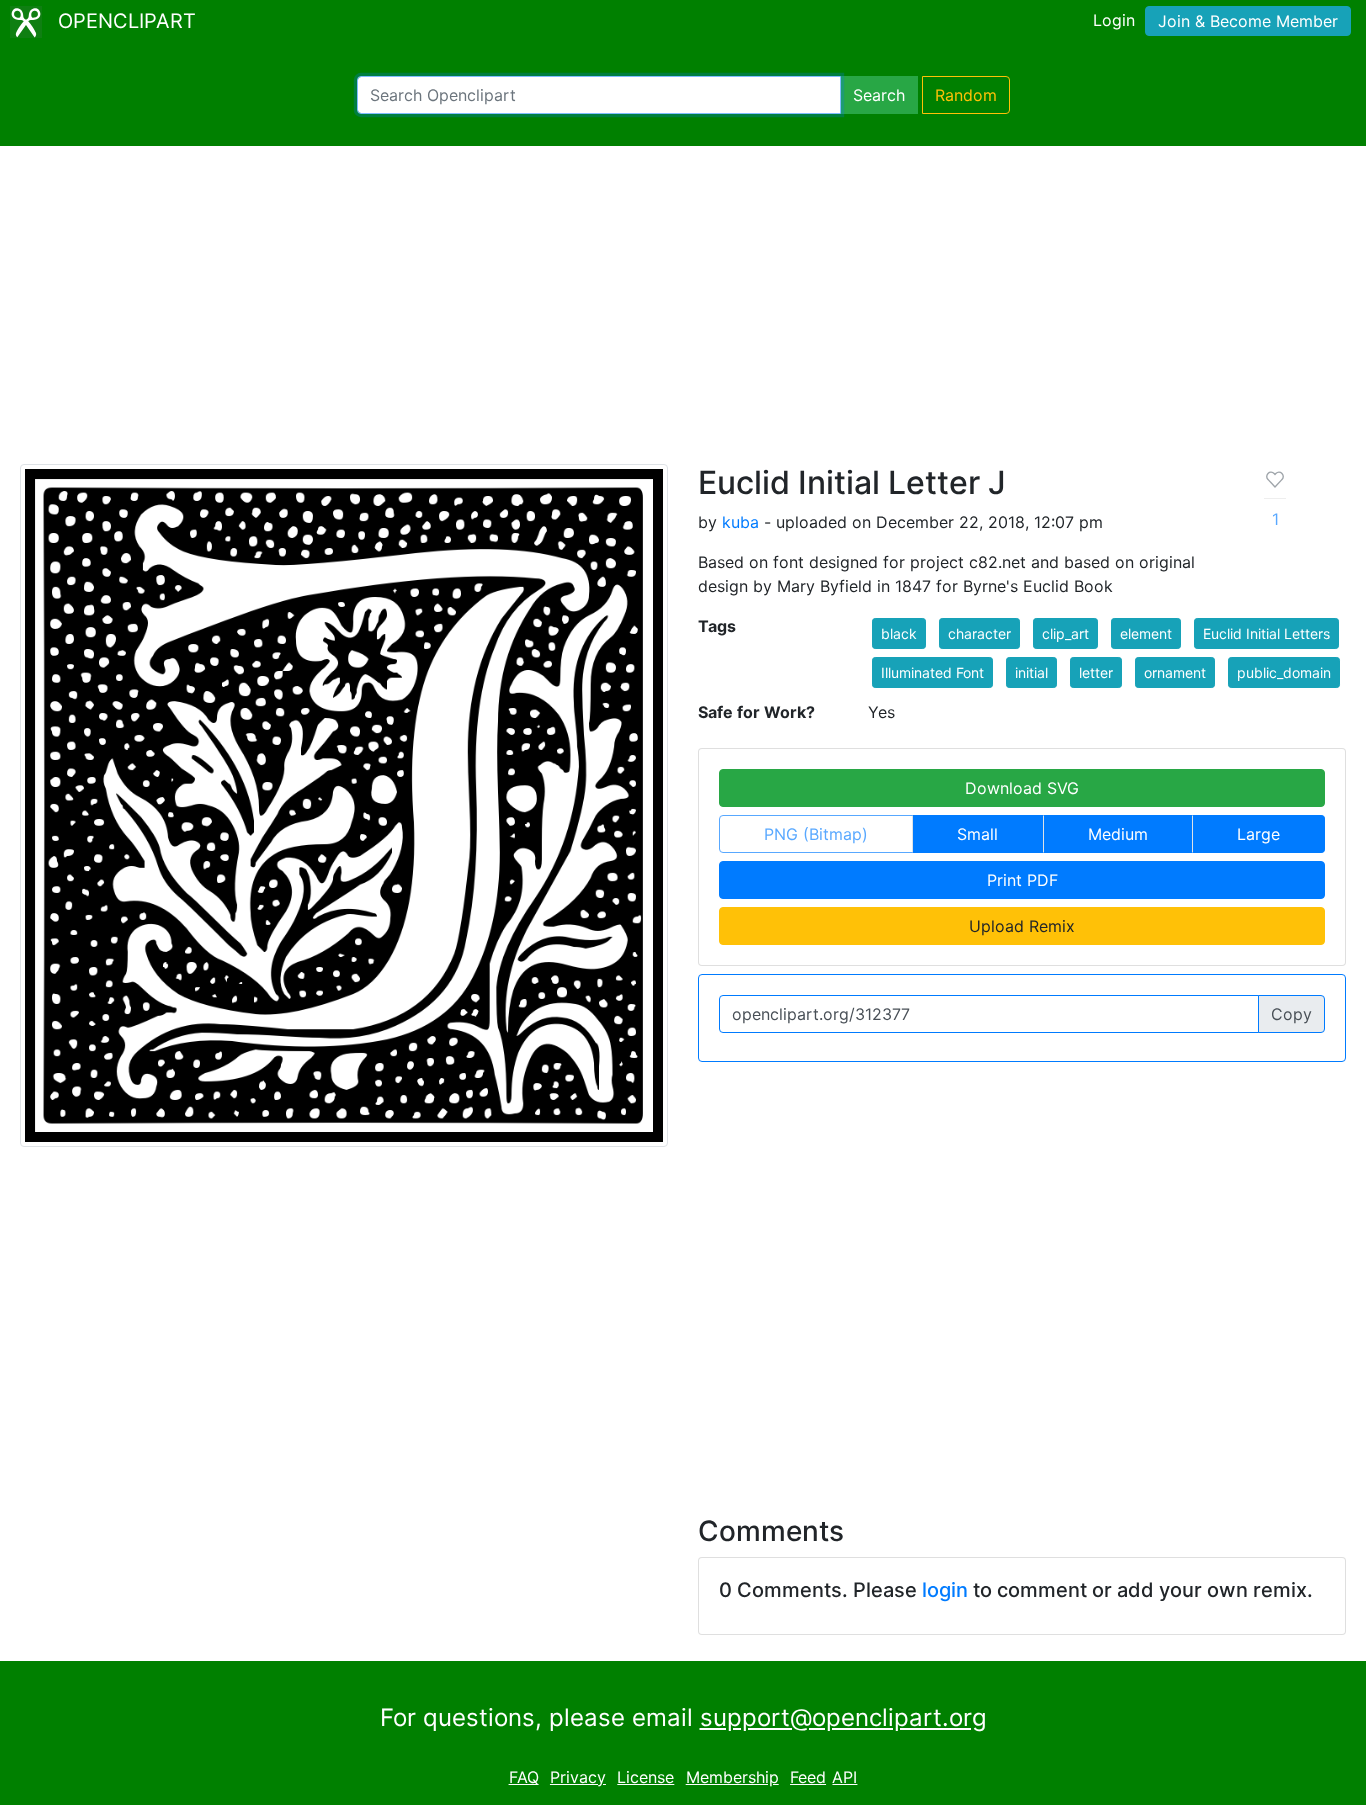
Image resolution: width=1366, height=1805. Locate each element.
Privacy (578, 1777)
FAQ (524, 1777)
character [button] (979, 633)
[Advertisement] (683, 314)
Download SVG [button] (1022, 788)
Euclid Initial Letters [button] (1266, 633)
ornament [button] (1175, 672)
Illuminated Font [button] (932, 672)
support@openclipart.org (843, 1717)
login (945, 1590)
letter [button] (1096, 672)
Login (1114, 20)
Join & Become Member (1248, 21)
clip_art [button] (1065, 633)
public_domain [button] (1284, 672)
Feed (808, 1777)
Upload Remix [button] (1022, 926)
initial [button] (1031, 672)
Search (879, 95)
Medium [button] (1118, 834)
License (645, 1777)
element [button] (1146, 633)
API (844, 1777)
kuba (740, 522)
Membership (732, 1777)
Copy (1291, 1014)
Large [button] (1258, 834)
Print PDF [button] (1022, 880)
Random (966, 95)
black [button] (899, 633)
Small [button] (977, 834)
